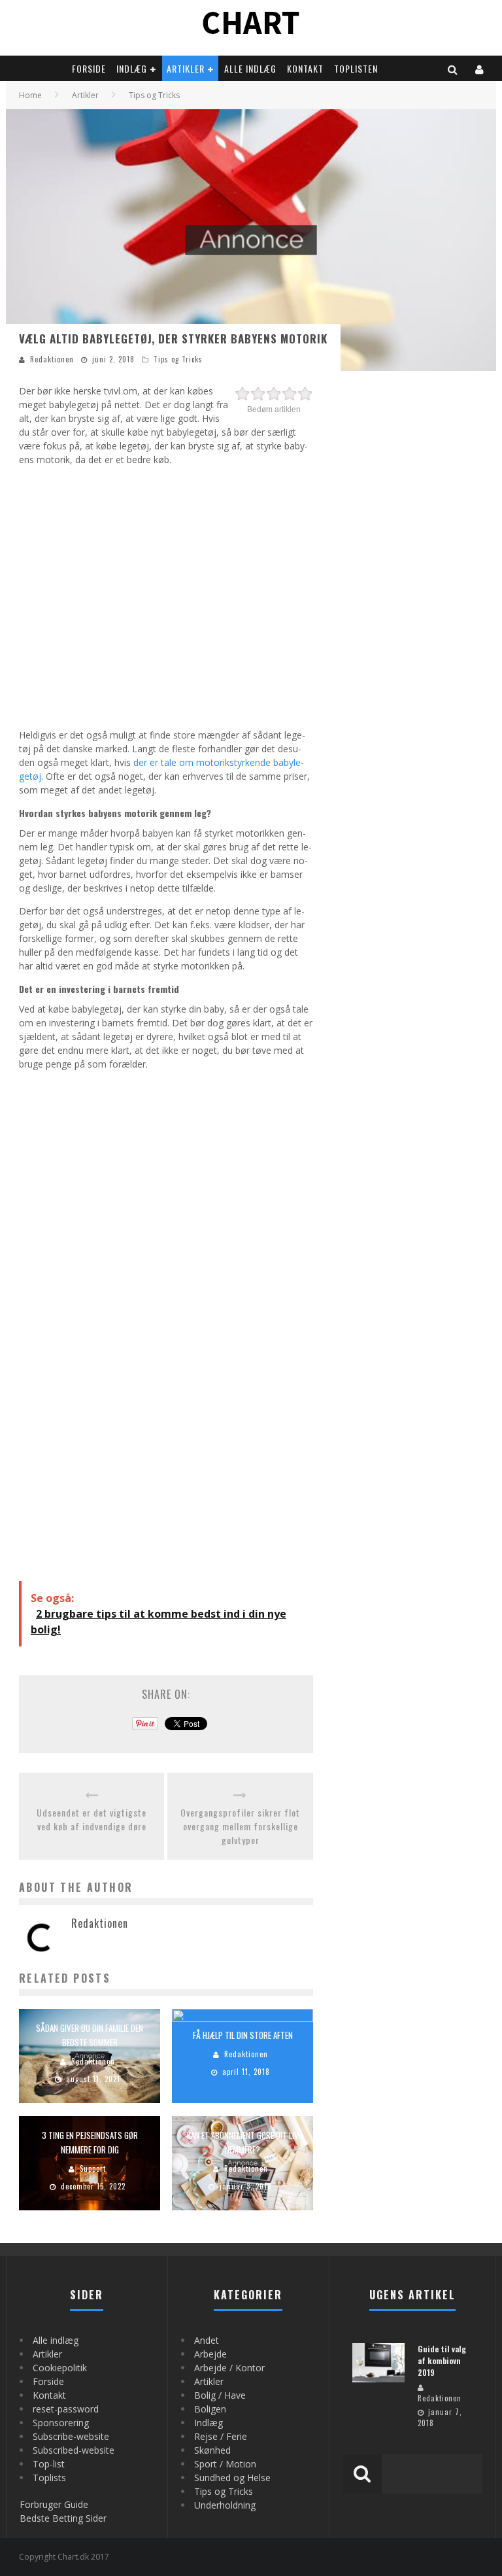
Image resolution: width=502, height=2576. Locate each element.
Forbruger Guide (54, 2504)
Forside (89, 68)
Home (30, 95)
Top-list (49, 2464)
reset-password (66, 2409)
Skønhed (212, 2450)
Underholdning (225, 2505)
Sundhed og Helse (232, 2478)
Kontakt (305, 68)
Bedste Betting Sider (63, 2518)
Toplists (49, 2478)
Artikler (186, 68)
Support (93, 2169)
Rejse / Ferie (221, 2436)
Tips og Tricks (178, 359)
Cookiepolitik (60, 2368)
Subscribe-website (71, 2436)
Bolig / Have (220, 2395)
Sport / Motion (225, 2464)
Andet (207, 2340)
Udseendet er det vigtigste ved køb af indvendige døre (92, 1819)
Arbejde (210, 2354)
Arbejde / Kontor (229, 2368)
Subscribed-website (74, 2450)
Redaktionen (52, 359)
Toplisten (356, 68)
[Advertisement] (166, 595)
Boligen (210, 2409)
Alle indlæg (250, 68)
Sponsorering (61, 2423)
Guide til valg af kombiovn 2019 (442, 2360)
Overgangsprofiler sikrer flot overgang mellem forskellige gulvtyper (240, 1826)
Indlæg (132, 68)
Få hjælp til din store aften (243, 2035)
